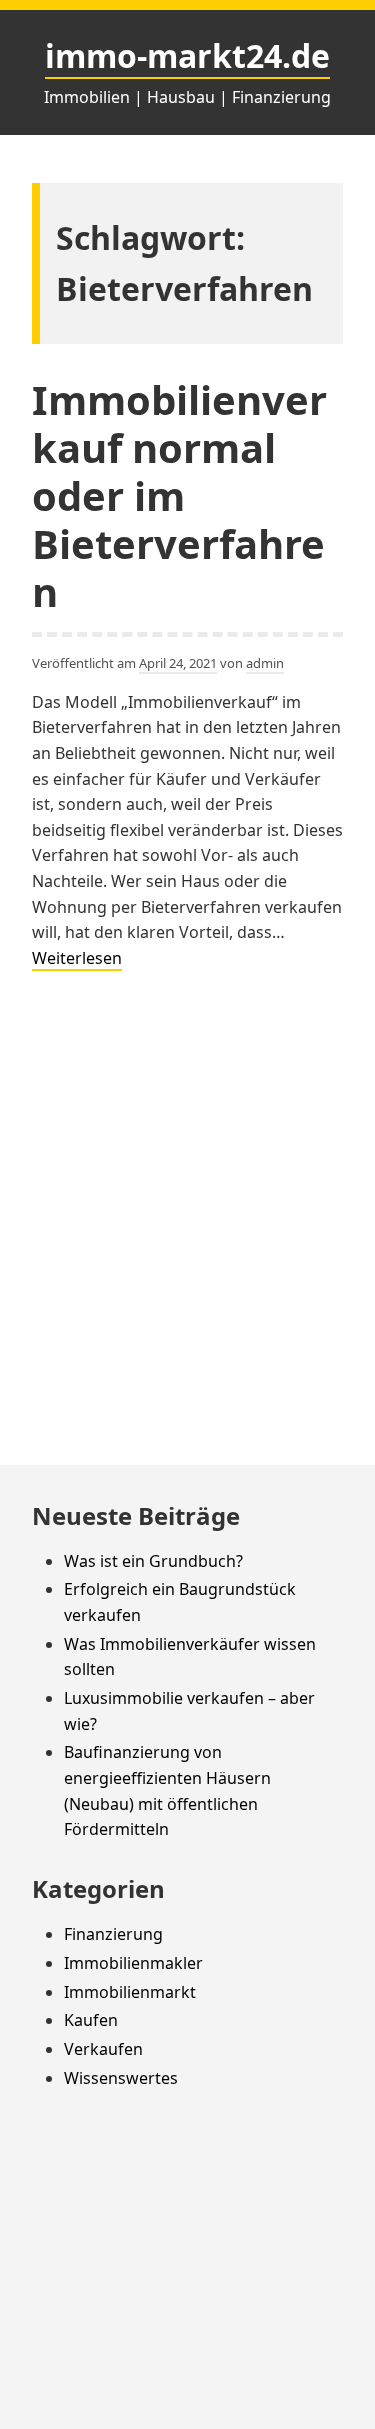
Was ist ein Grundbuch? (153, 1561)
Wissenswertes (121, 2078)
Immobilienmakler (133, 1963)
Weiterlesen (77, 959)
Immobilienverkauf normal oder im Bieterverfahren (179, 495)
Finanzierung (113, 1934)
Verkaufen (103, 2049)
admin (265, 663)
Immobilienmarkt (130, 1992)
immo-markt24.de (187, 55)
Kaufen (91, 2020)
